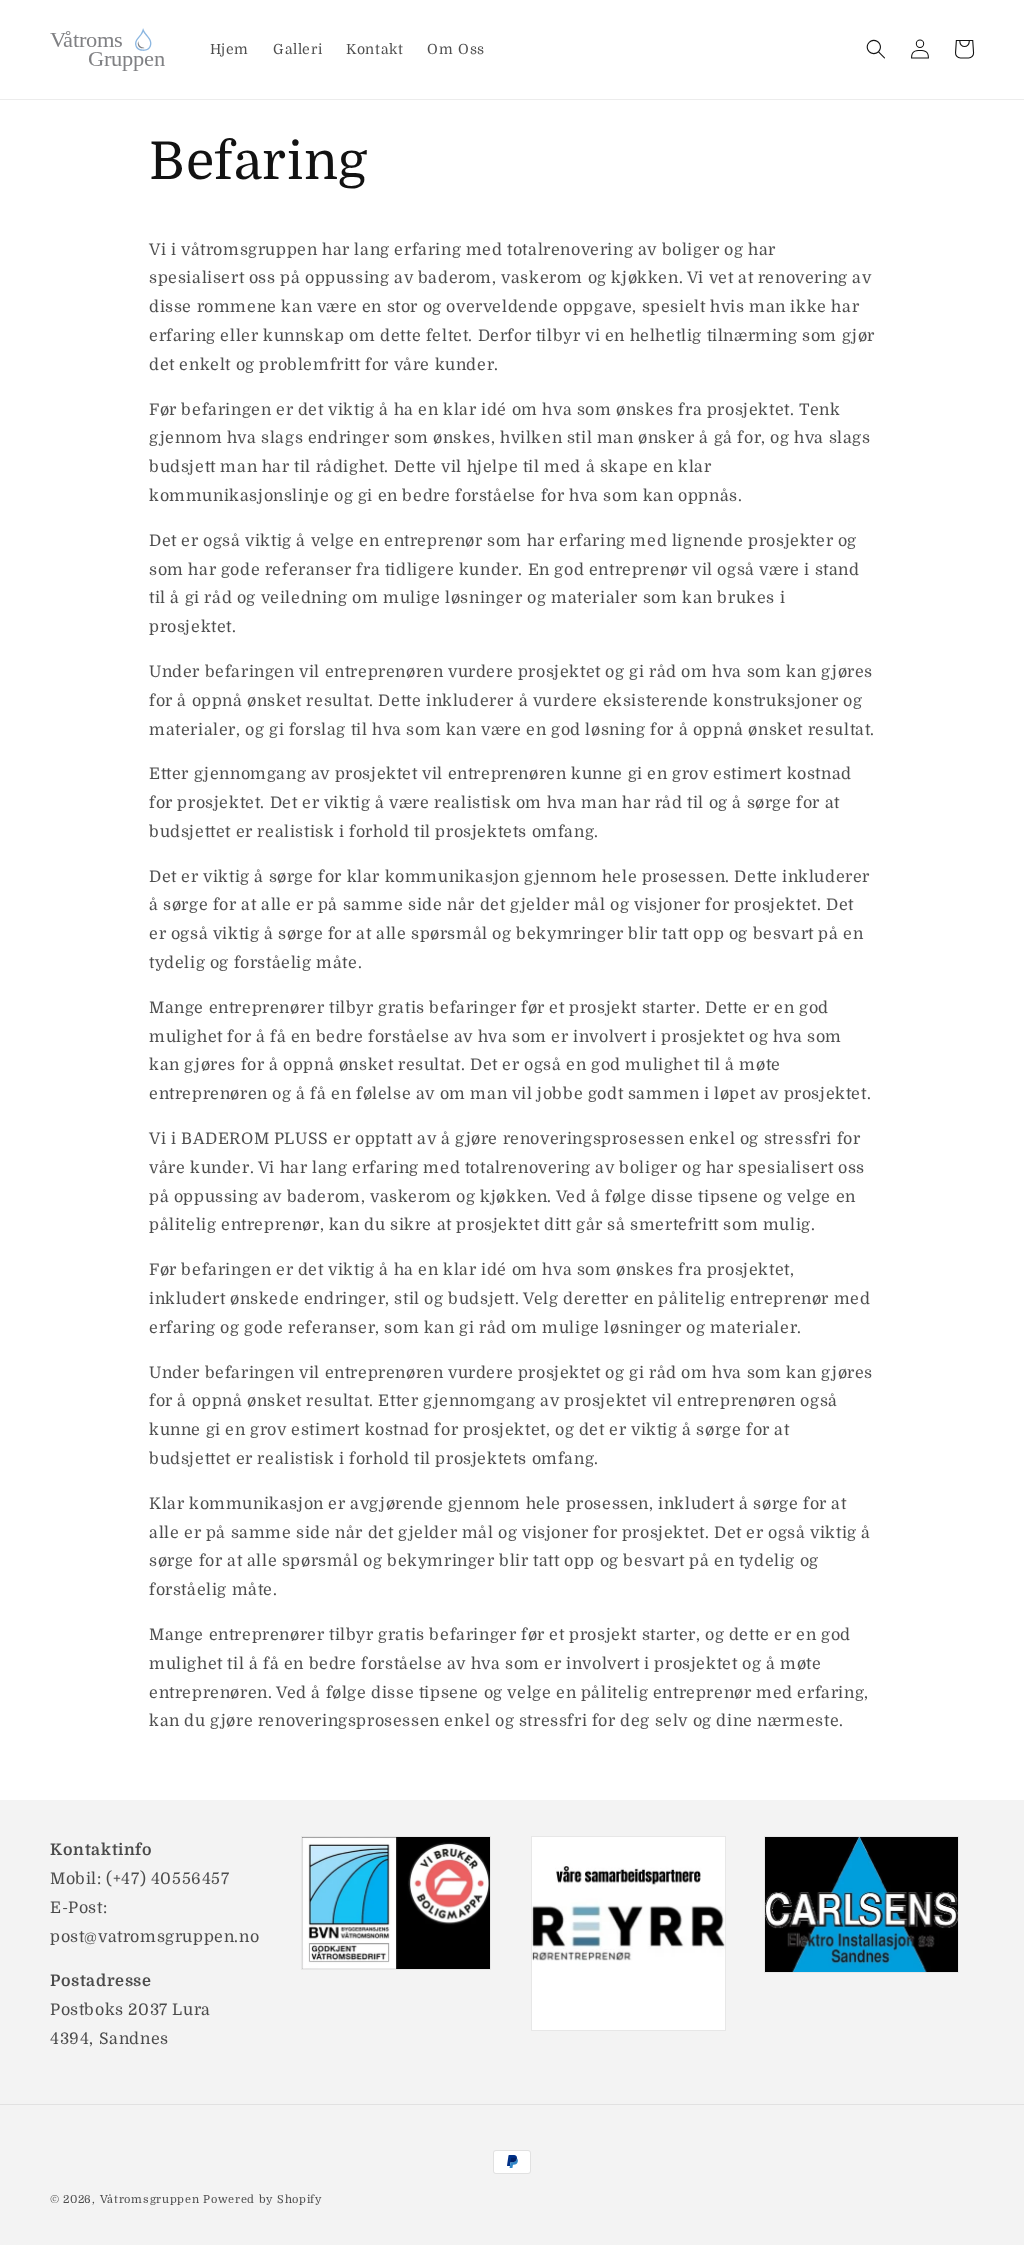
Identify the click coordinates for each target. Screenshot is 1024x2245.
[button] (876, 49)
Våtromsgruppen (152, 2199)
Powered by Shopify (262, 2199)
